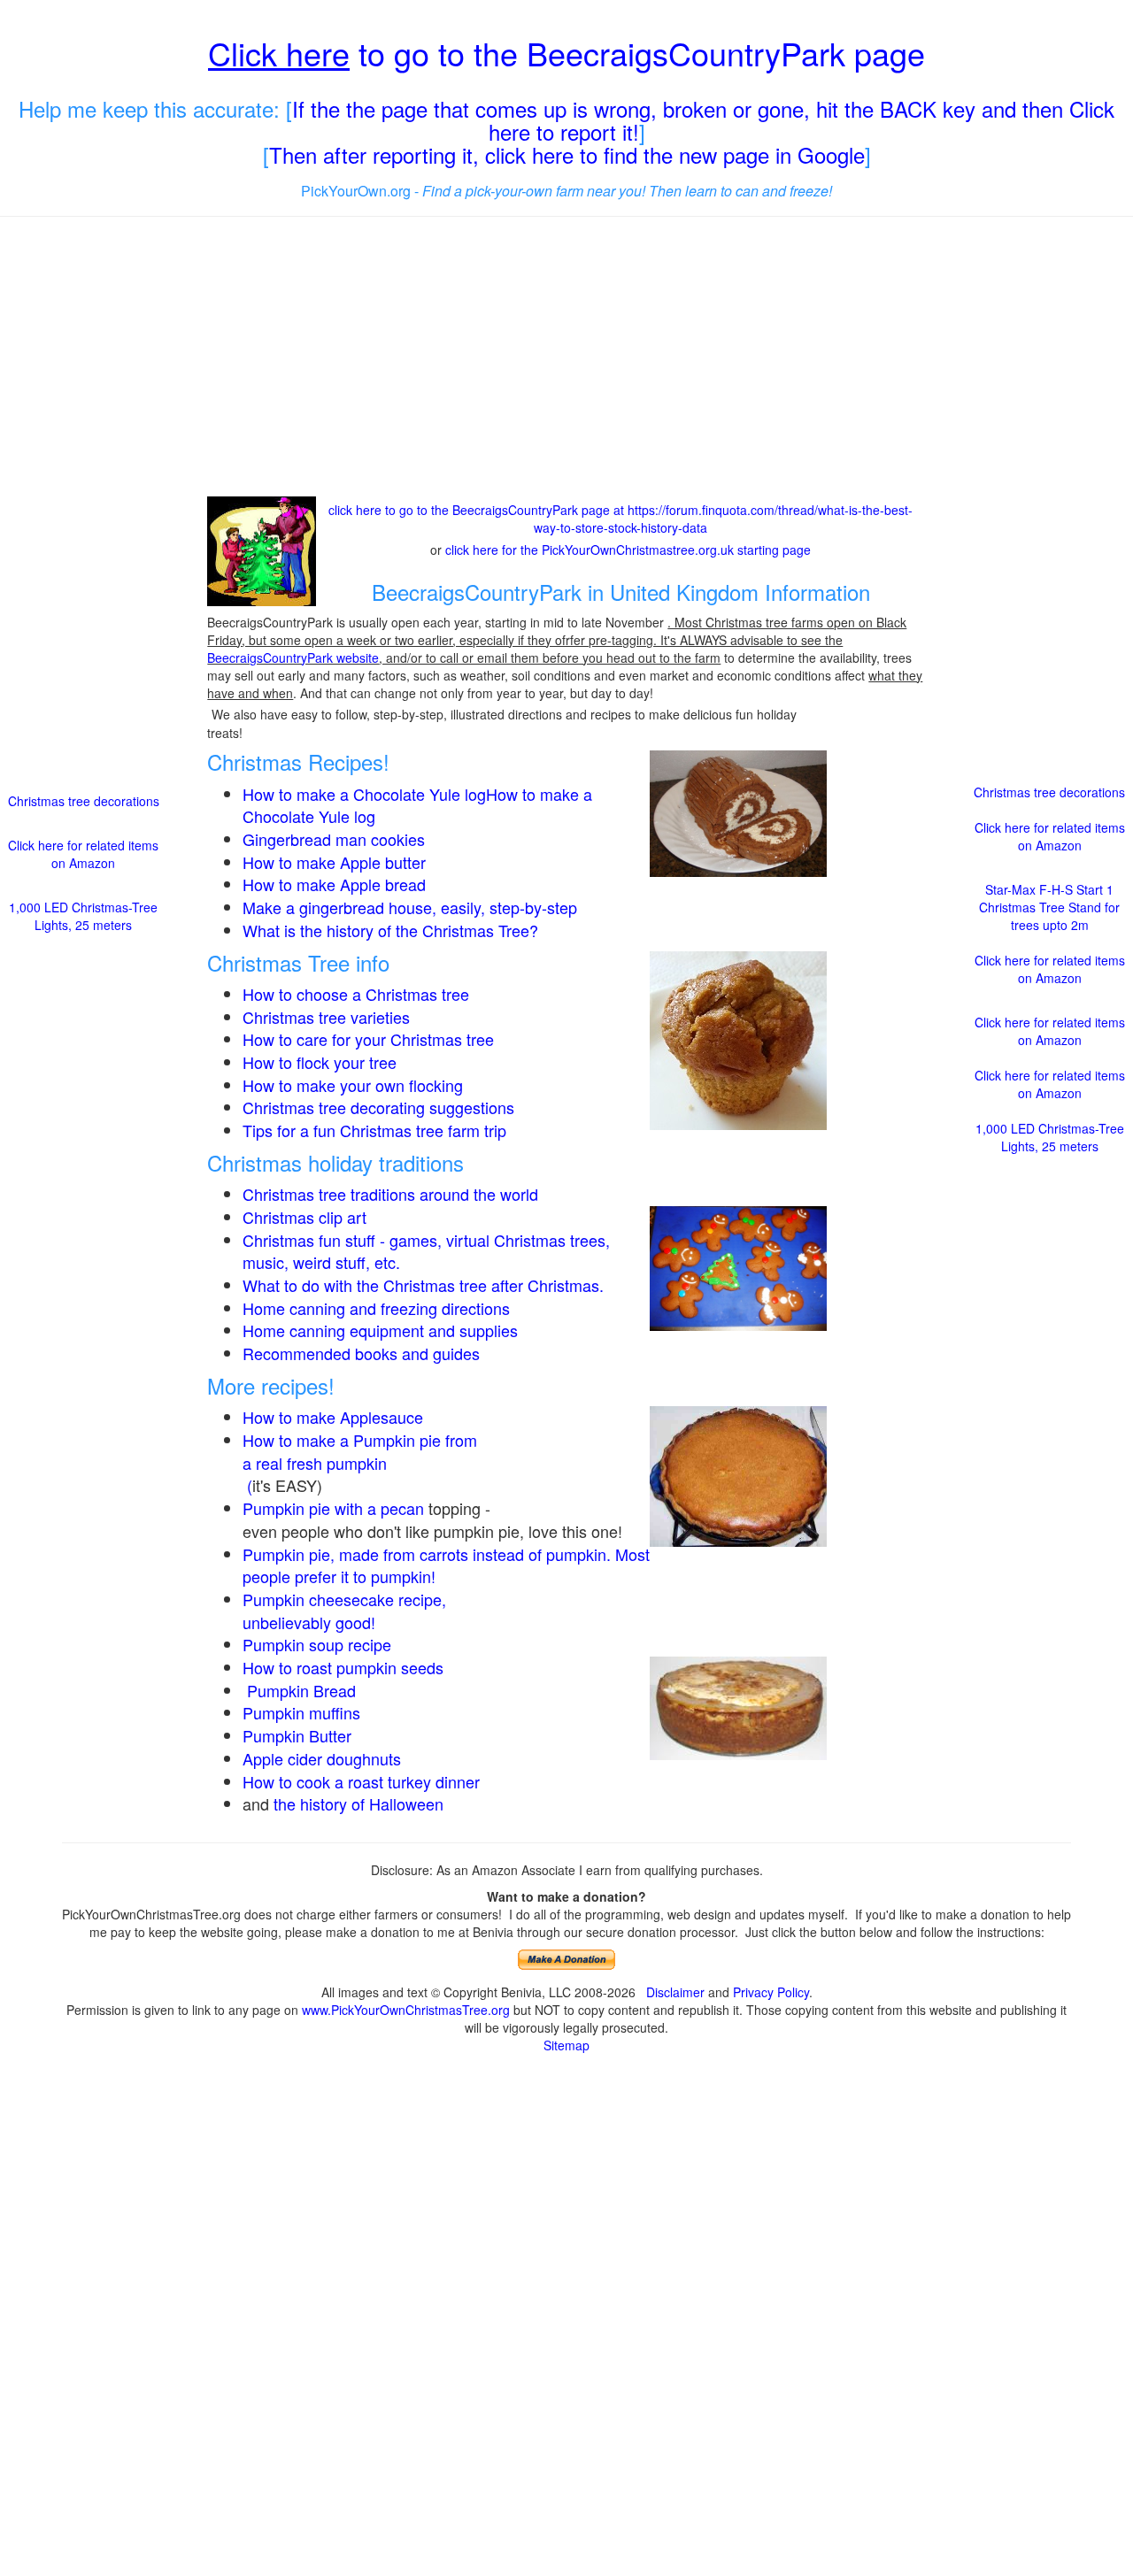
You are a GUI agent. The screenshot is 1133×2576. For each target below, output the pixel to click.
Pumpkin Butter (299, 1735)
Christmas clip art (304, 1217)
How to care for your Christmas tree (368, 1039)
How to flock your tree (320, 1062)
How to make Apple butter (334, 862)
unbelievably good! (311, 1622)
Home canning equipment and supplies (380, 1330)
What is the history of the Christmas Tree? (390, 930)
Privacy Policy (771, 1992)
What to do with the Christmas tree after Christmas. (423, 1285)
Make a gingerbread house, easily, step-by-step (410, 907)
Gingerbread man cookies (334, 839)
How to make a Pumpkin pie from (360, 1440)
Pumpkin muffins (301, 1712)
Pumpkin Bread (301, 1690)
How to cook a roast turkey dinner (361, 1781)
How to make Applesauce (333, 1417)
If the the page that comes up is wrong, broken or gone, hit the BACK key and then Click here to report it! (703, 120)
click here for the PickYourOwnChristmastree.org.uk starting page (628, 550)
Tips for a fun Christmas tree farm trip (374, 1130)
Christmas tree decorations (84, 801)
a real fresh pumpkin (315, 1463)
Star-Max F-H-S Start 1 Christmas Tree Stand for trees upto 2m (1049, 907)
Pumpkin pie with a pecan (333, 1508)
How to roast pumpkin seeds (343, 1667)
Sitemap (566, 2045)
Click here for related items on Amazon (83, 854)
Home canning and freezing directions (376, 1308)
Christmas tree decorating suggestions (378, 1107)
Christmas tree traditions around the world (390, 1194)
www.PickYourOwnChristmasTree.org (406, 2010)
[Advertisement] (566, 358)
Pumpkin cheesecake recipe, (344, 1599)
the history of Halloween (358, 1803)
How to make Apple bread (334, 884)
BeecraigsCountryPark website (293, 657)
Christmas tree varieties (326, 1017)
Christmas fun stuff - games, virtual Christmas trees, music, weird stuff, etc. (426, 1251)
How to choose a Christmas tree (356, 994)
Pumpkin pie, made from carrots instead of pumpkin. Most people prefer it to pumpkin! (446, 1565)
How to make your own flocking (353, 1085)
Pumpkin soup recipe (317, 1644)
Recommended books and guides (361, 1353)
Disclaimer (675, 1992)
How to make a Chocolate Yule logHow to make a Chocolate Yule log (417, 805)
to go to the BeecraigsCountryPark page (566, 53)
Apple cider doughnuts (322, 1758)
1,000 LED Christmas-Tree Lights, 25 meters (83, 916)
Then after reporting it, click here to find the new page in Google (567, 154)
